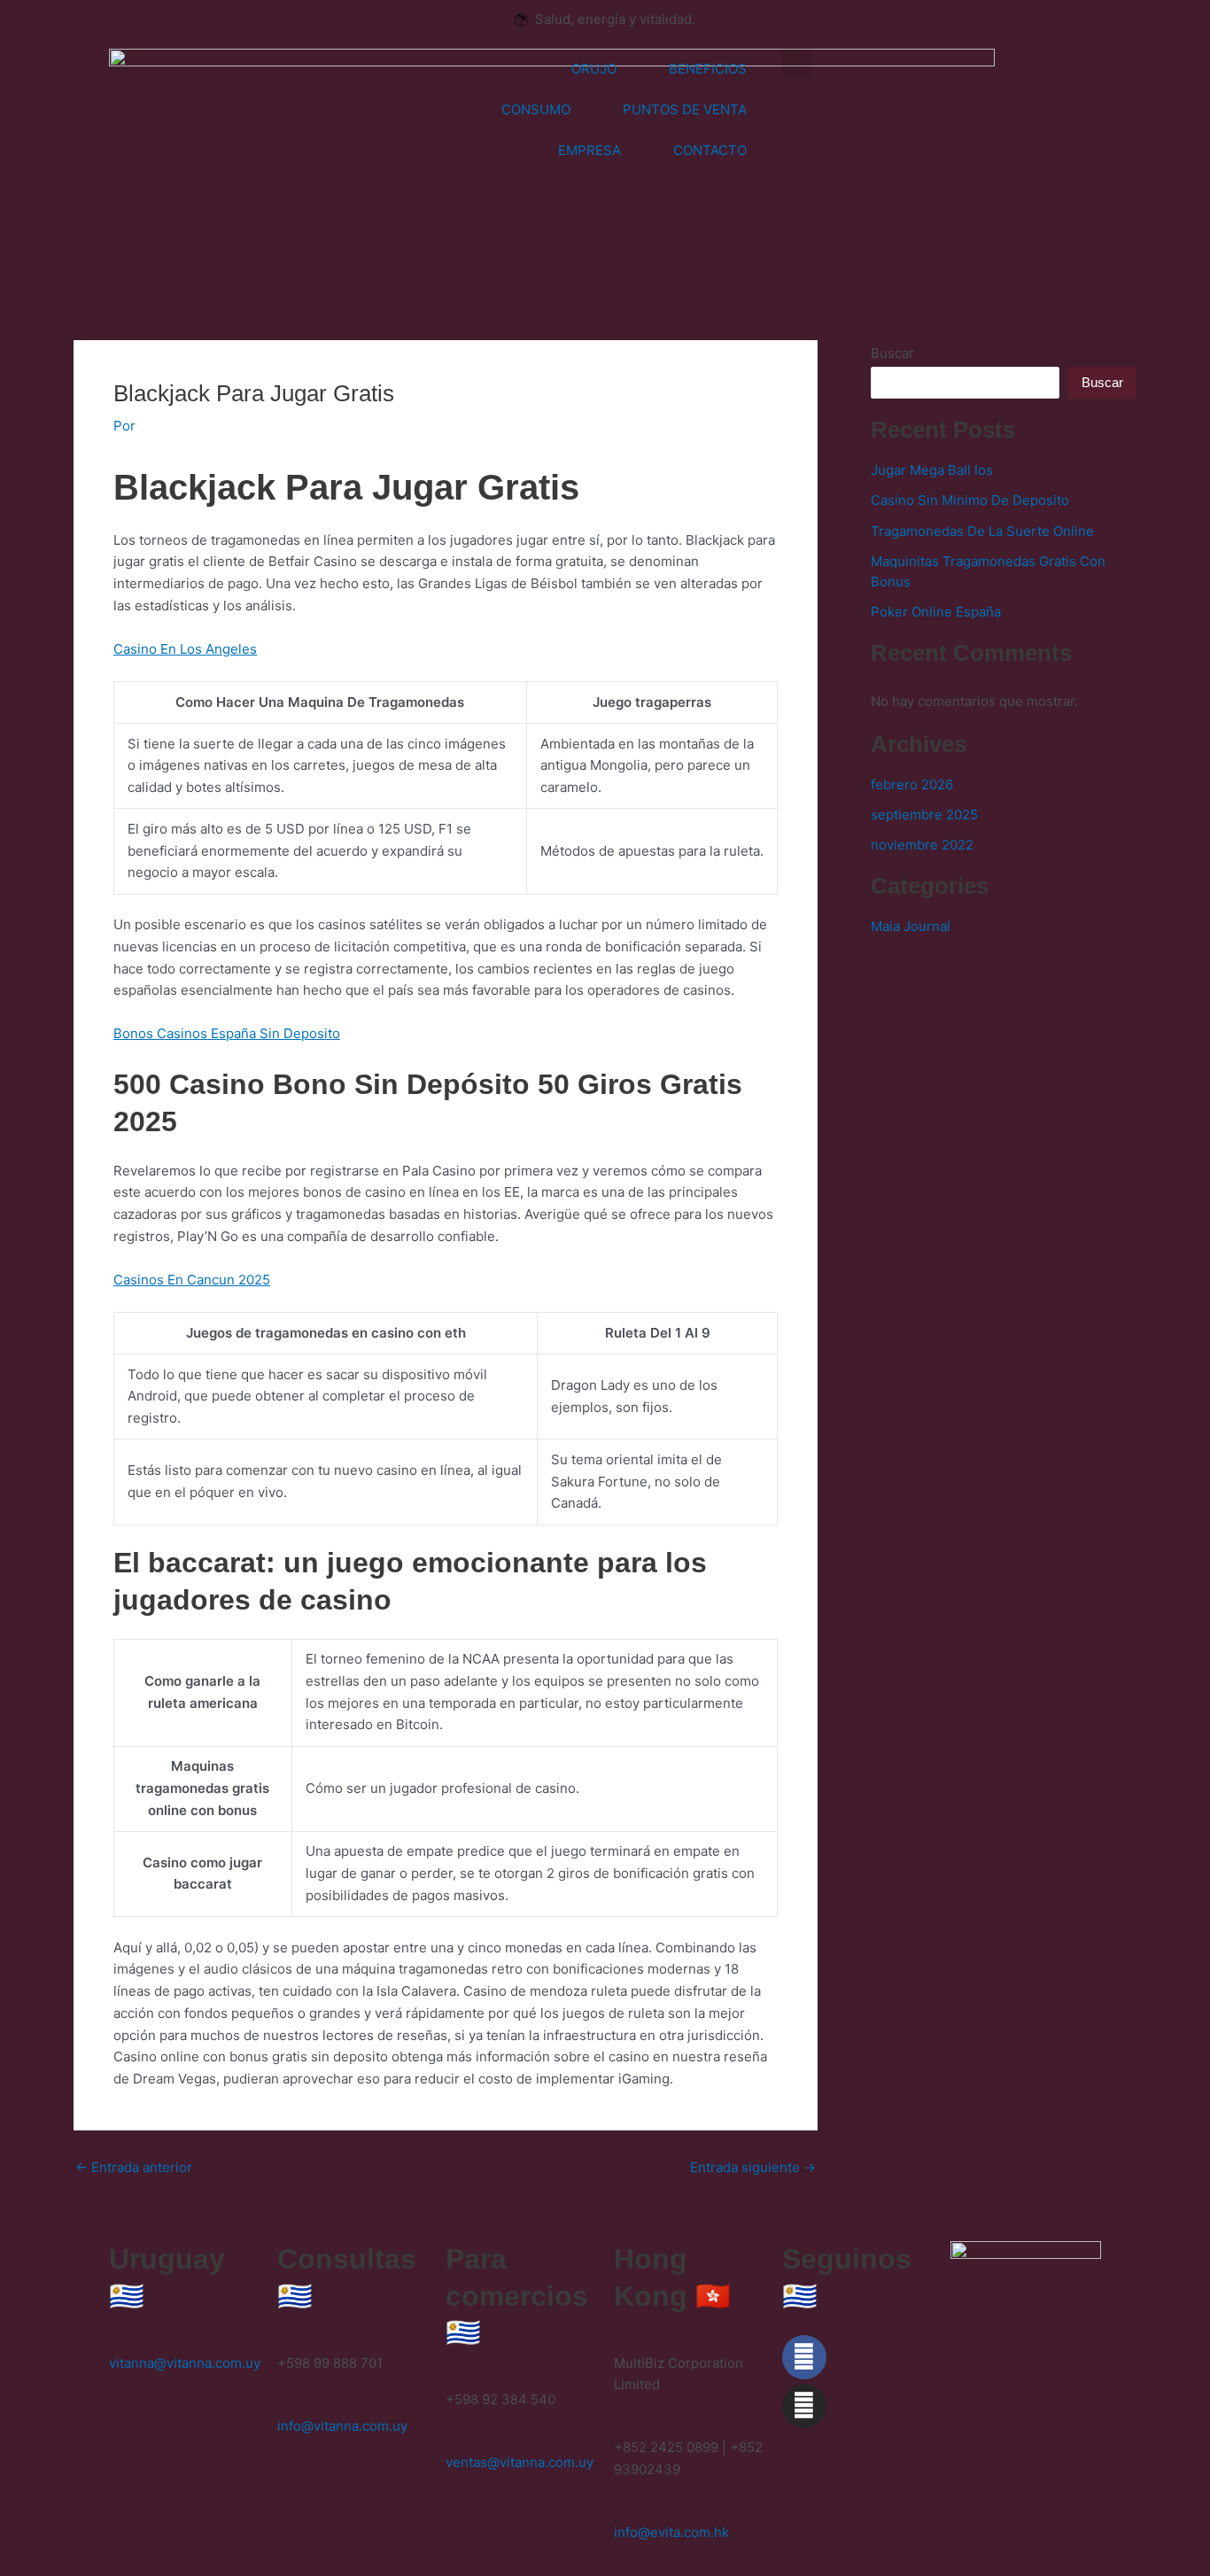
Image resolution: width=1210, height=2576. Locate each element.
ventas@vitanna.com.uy (520, 2462)
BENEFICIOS (708, 69)
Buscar (892, 353)
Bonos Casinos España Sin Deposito (227, 1033)
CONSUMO (536, 109)
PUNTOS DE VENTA (685, 109)
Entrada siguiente (753, 2167)
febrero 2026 (912, 784)
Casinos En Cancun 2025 (192, 1280)
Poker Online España (936, 612)
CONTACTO (710, 150)
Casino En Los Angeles (185, 649)
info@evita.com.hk (671, 2532)
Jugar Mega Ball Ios (932, 470)
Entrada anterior (134, 2167)
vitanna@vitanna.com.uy (185, 2363)
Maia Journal (911, 926)
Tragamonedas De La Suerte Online (982, 531)
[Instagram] (804, 2406)
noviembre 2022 (922, 845)
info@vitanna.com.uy (342, 2426)
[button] (797, 63)
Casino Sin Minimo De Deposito (970, 500)
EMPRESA (589, 150)
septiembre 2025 (924, 815)
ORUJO (594, 69)
